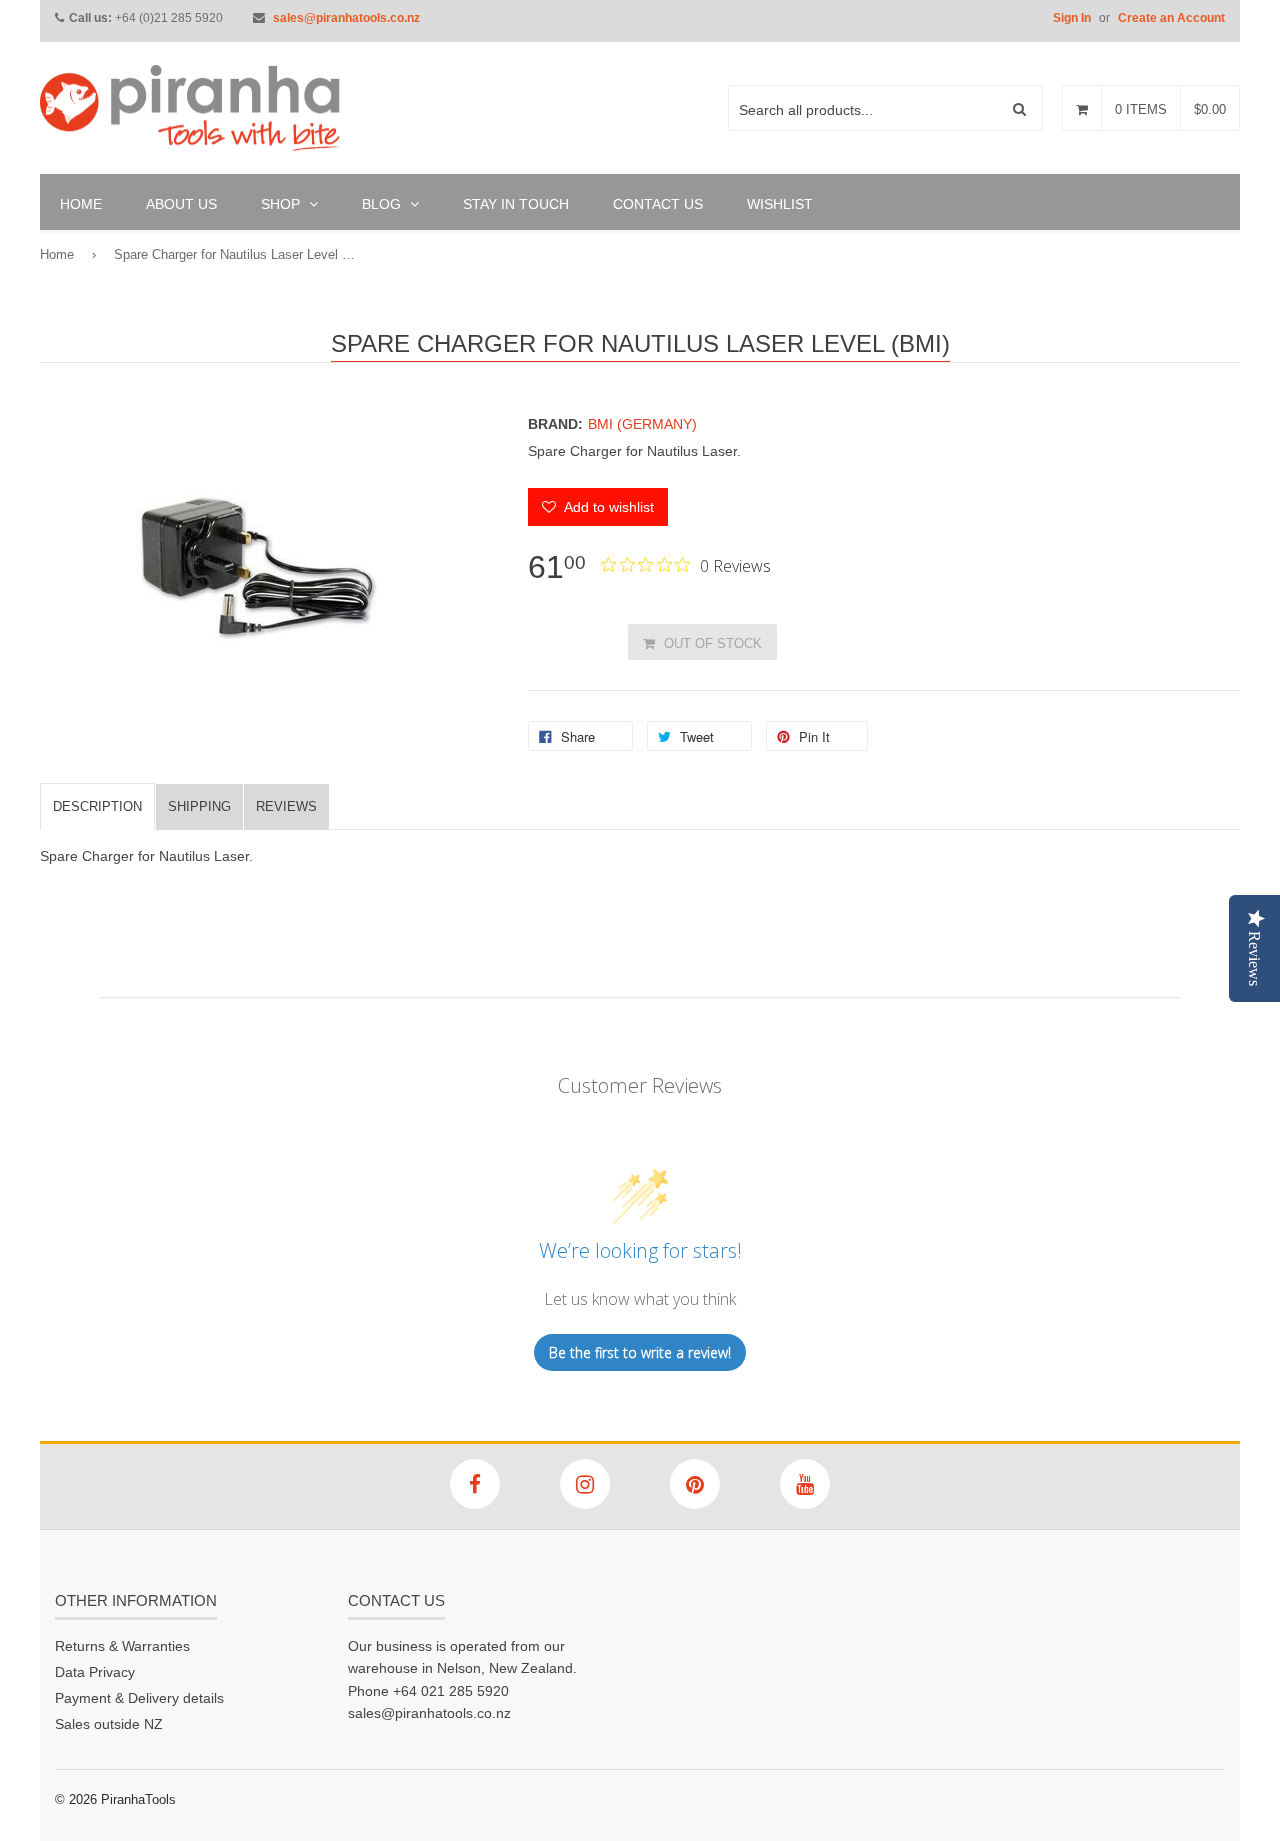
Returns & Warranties (122, 1646)
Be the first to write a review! (640, 1352)
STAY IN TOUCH (516, 204)
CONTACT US (658, 204)
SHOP (282, 204)
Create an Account (1171, 18)
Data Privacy (95, 1672)
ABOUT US (181, 204)
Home (57, 254)
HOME (81, 204)
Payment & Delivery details (139, 1698)
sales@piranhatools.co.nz (346, 18)
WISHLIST (780, 204)
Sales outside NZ (109, 1724)
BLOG (383, 204)
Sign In (1072, 18)
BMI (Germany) (642, 424)
